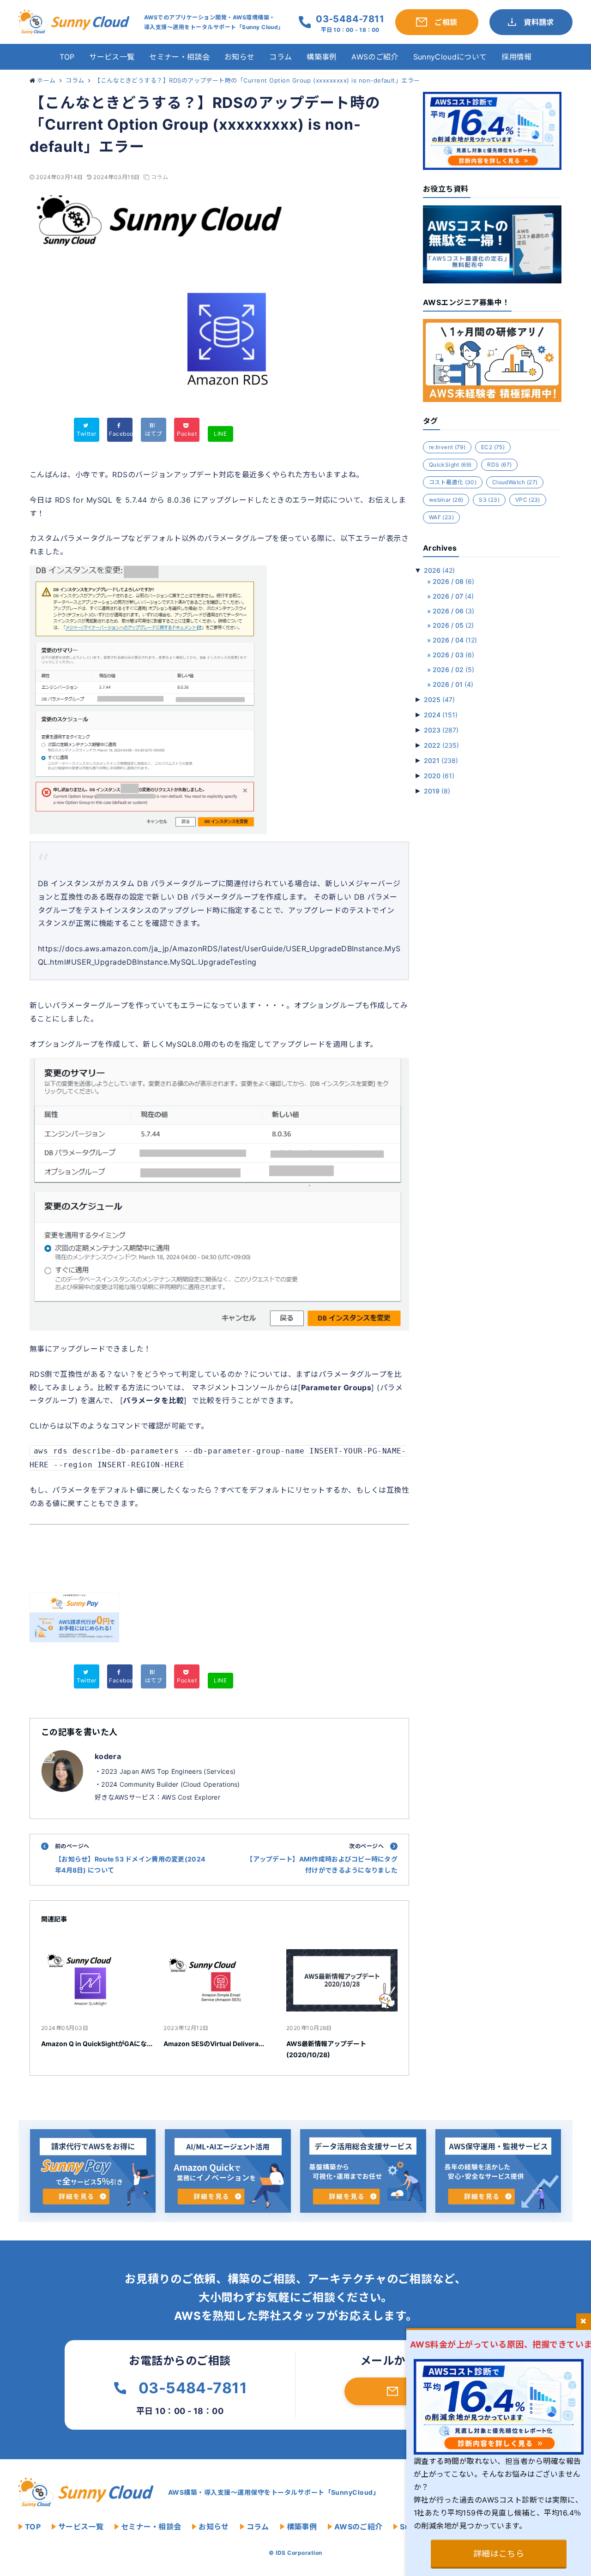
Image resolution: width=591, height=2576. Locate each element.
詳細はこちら (499, 2554)
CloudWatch (515, 482)
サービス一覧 (112, 57)
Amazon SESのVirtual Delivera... (214, 2044)
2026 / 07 (453, 596)
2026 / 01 (453, 684)
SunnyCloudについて (450, 57)
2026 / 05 (453, 625)
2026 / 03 (453, 655)
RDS (499, 465)
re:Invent (447, 447)
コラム (280, 57)
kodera (108, 1756)
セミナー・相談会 (179, 57)
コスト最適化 (453, 482)
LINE (220, 434)
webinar (446, 500)
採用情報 (516, 57)
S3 (489, 500)
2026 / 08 (453, 581)
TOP (67, 57)
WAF (441, 517)
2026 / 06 (453, 611)
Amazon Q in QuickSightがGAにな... (97, 2044)
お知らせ (239, 57)
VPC (528, 500)
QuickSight (450, 465)
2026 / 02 (453, 670)
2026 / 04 (455, 640)
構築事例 (322, 57)
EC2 (493, 447)
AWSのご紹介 (375, 57)
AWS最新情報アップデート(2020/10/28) (326, 2049)
